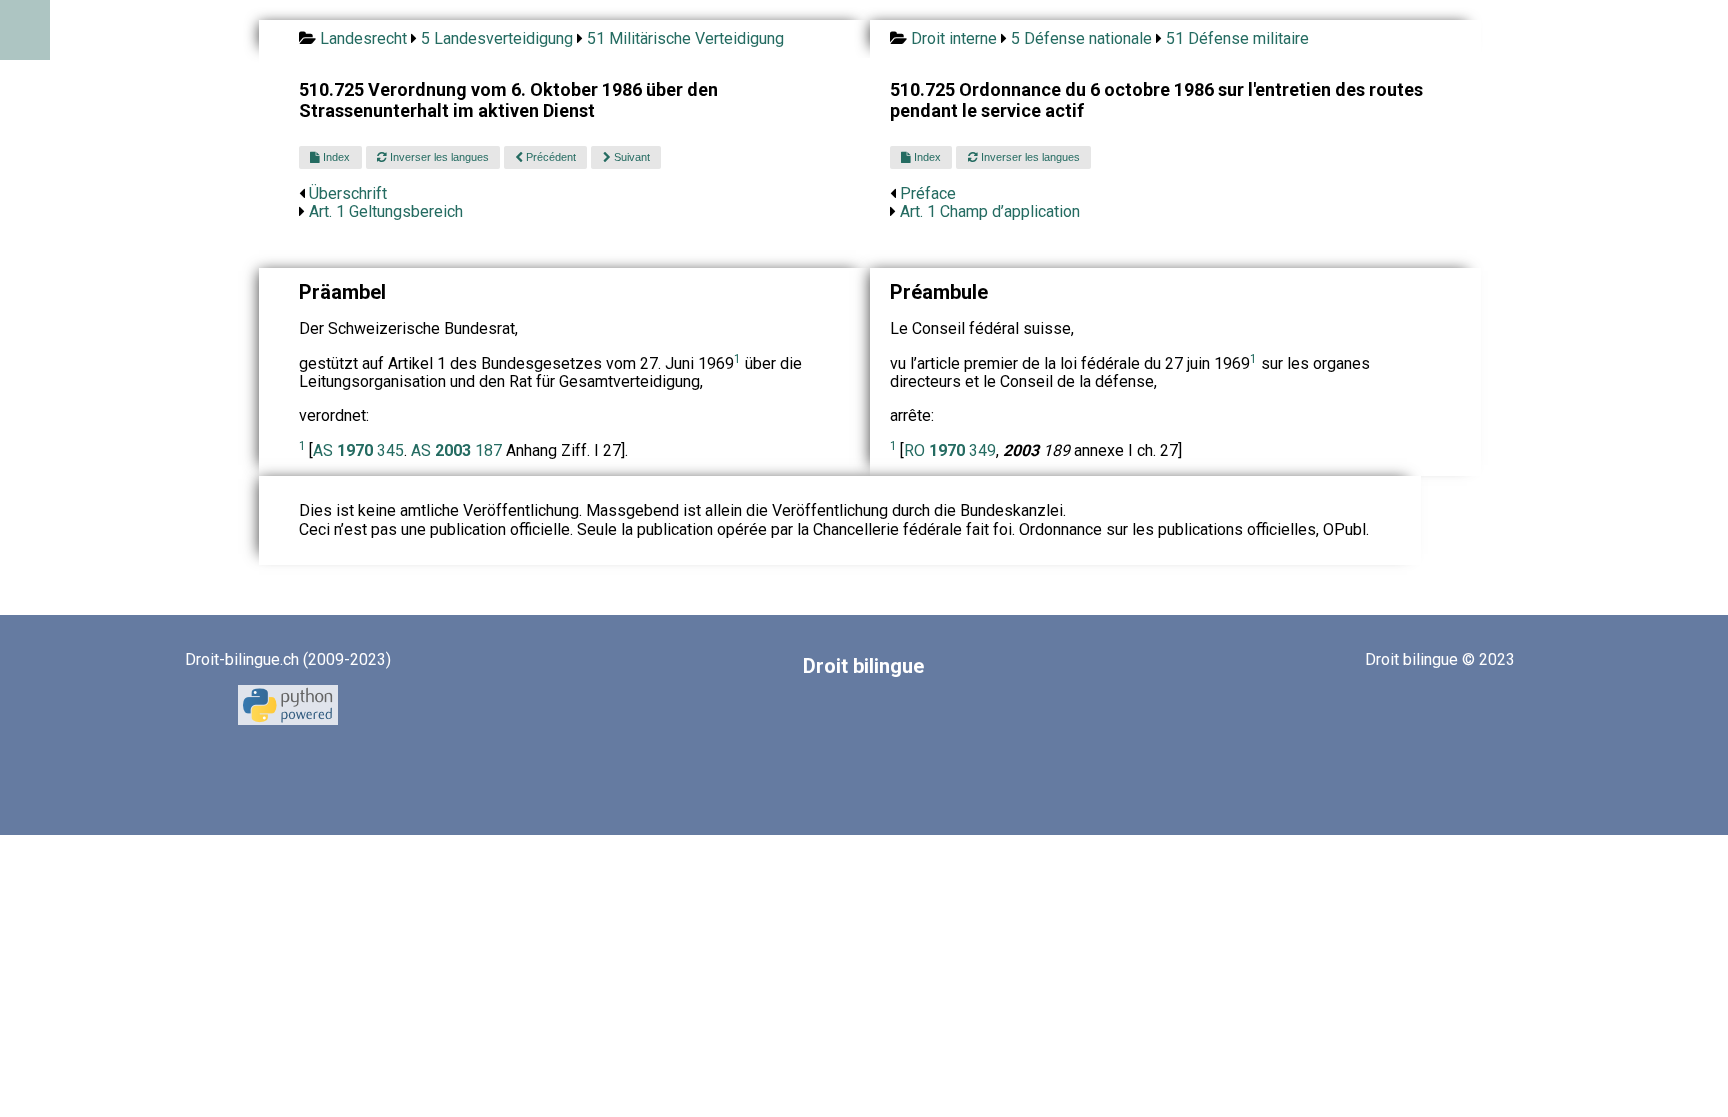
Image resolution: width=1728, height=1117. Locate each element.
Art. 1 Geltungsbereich (386, 211)
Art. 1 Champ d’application (990, 211)
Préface (928, 193)
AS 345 (358, 450)
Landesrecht (363, 38)
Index (335, 157)
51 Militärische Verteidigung (685, 38)
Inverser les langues (438, 157)
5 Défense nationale (1081, 38)
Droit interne (954, 38)
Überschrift (348, 193)
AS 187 (458, 450)
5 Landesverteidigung (497, 38)
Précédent (549, 157)
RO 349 (950, 450)
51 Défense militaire (1237, 38)
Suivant (630, 157)
